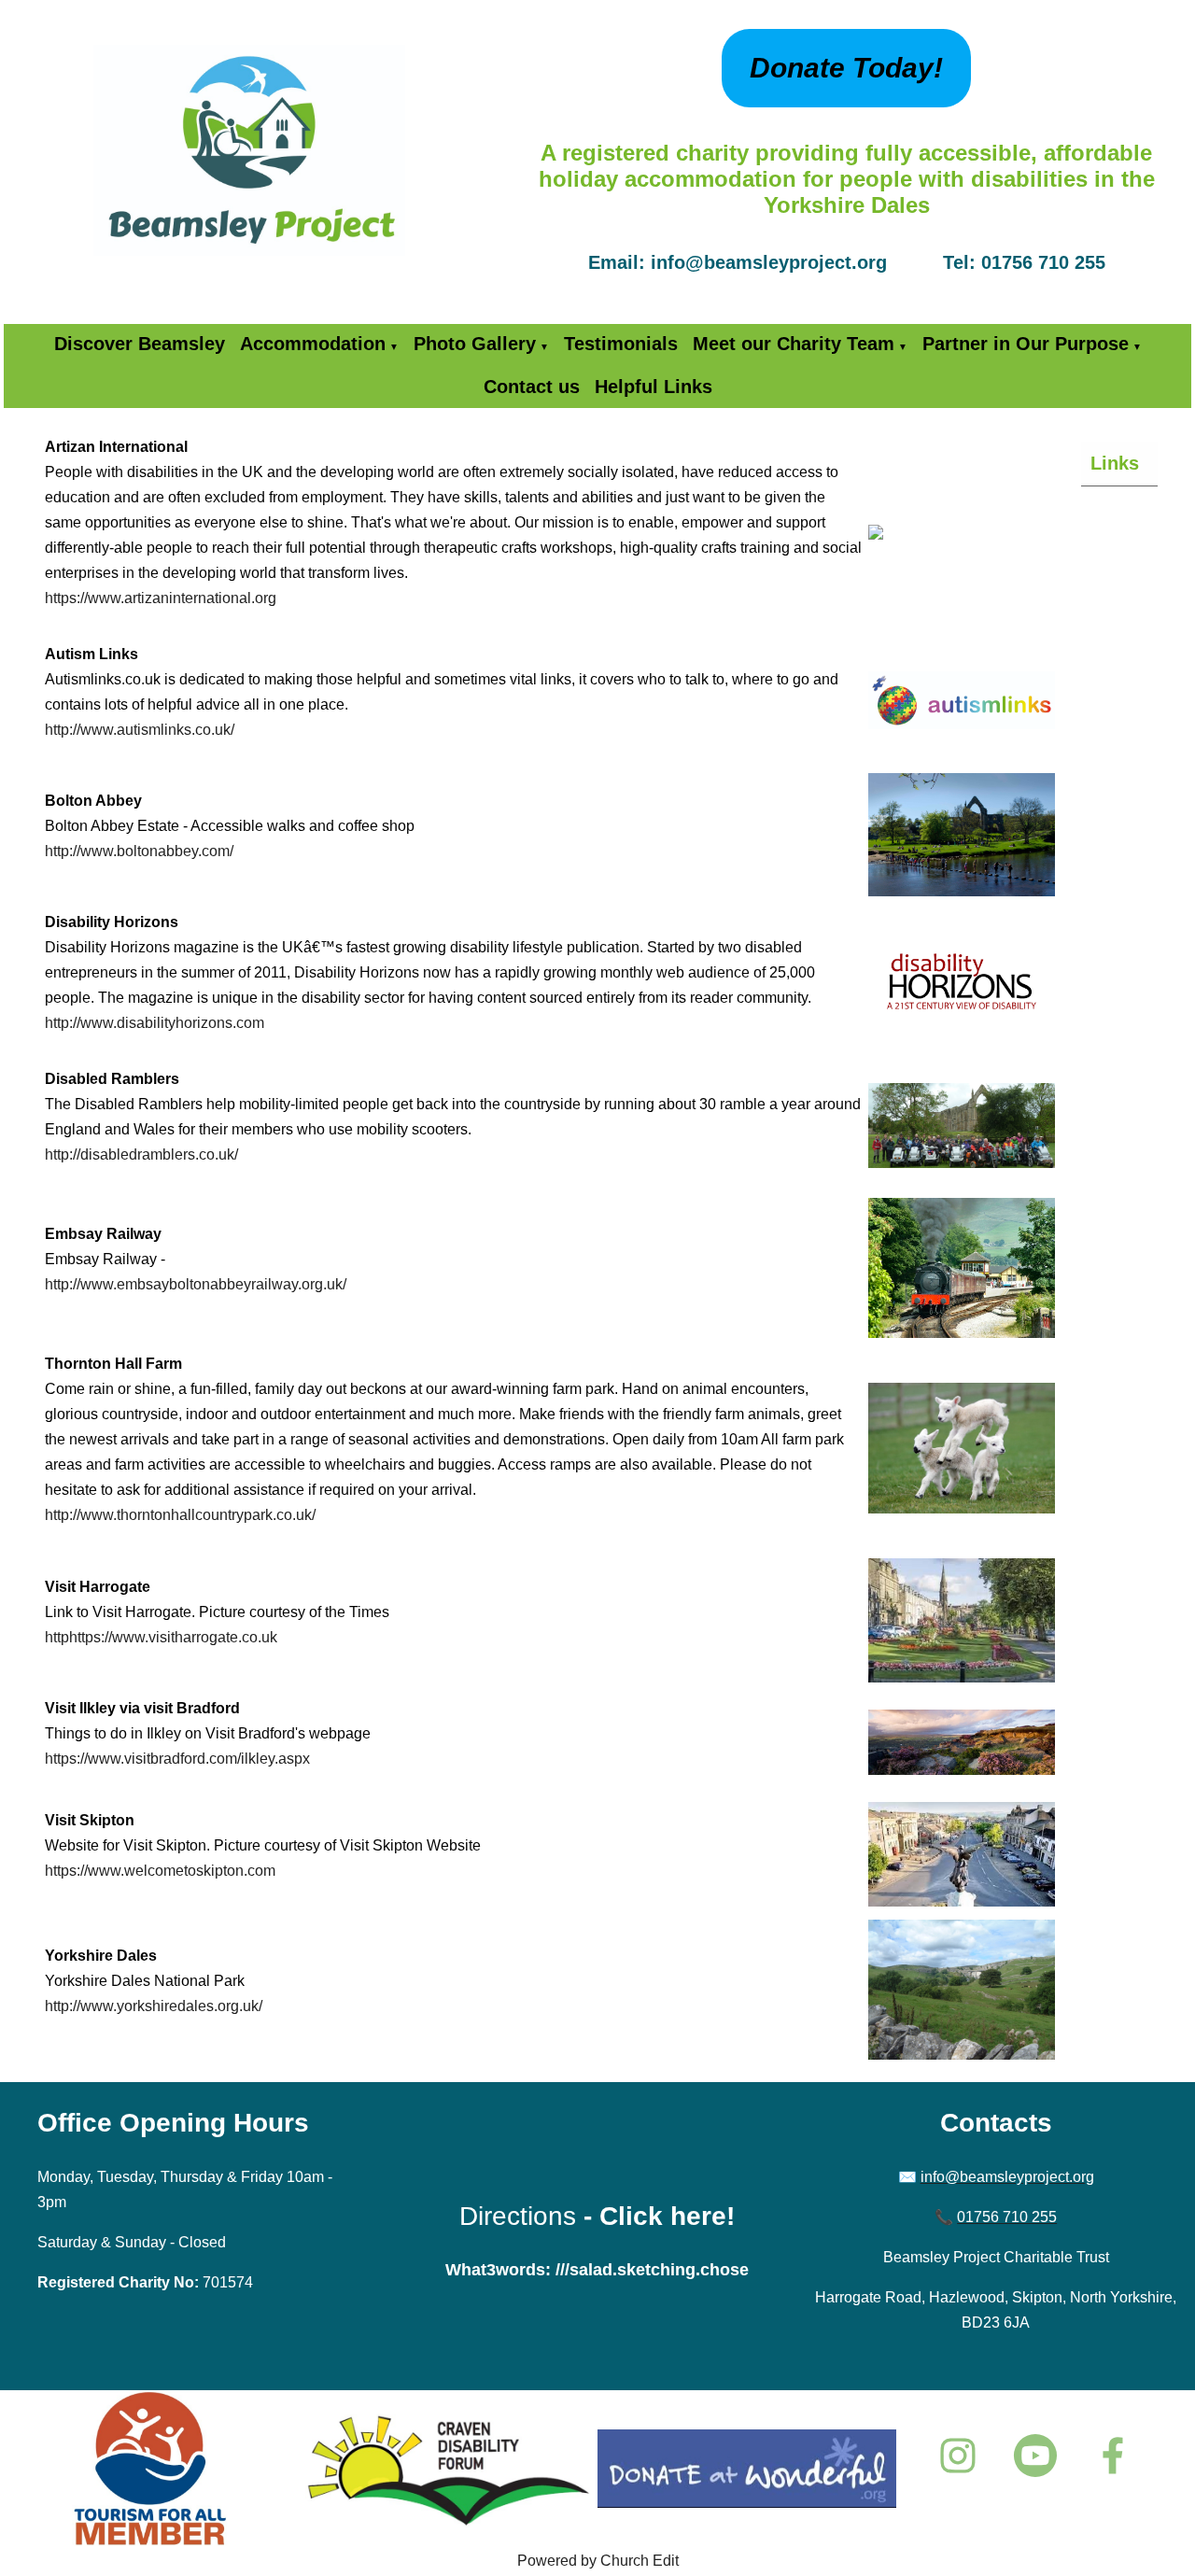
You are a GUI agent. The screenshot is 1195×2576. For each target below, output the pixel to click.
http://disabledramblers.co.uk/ (141, 1154)
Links (1115, 463)
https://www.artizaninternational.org (161, 598)
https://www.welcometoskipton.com (160, 1871)
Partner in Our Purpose (1026, 344)
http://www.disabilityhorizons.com (155, 1023)
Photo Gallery (475, 344)
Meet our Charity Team (794, 344)
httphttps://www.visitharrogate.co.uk (161, 1637)
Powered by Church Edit (598, 2561)
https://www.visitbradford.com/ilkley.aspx (177, 1759)
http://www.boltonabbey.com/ (139, 851)
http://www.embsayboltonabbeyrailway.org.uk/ (196, 1284)
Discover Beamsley (140, 344)
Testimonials (621, 344)
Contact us (532, 387)
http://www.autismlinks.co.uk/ (140, 730)
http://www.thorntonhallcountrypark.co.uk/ (180, 1515)
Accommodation (313, 344)
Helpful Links (654, 387)
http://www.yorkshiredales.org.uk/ (154, 2006)
